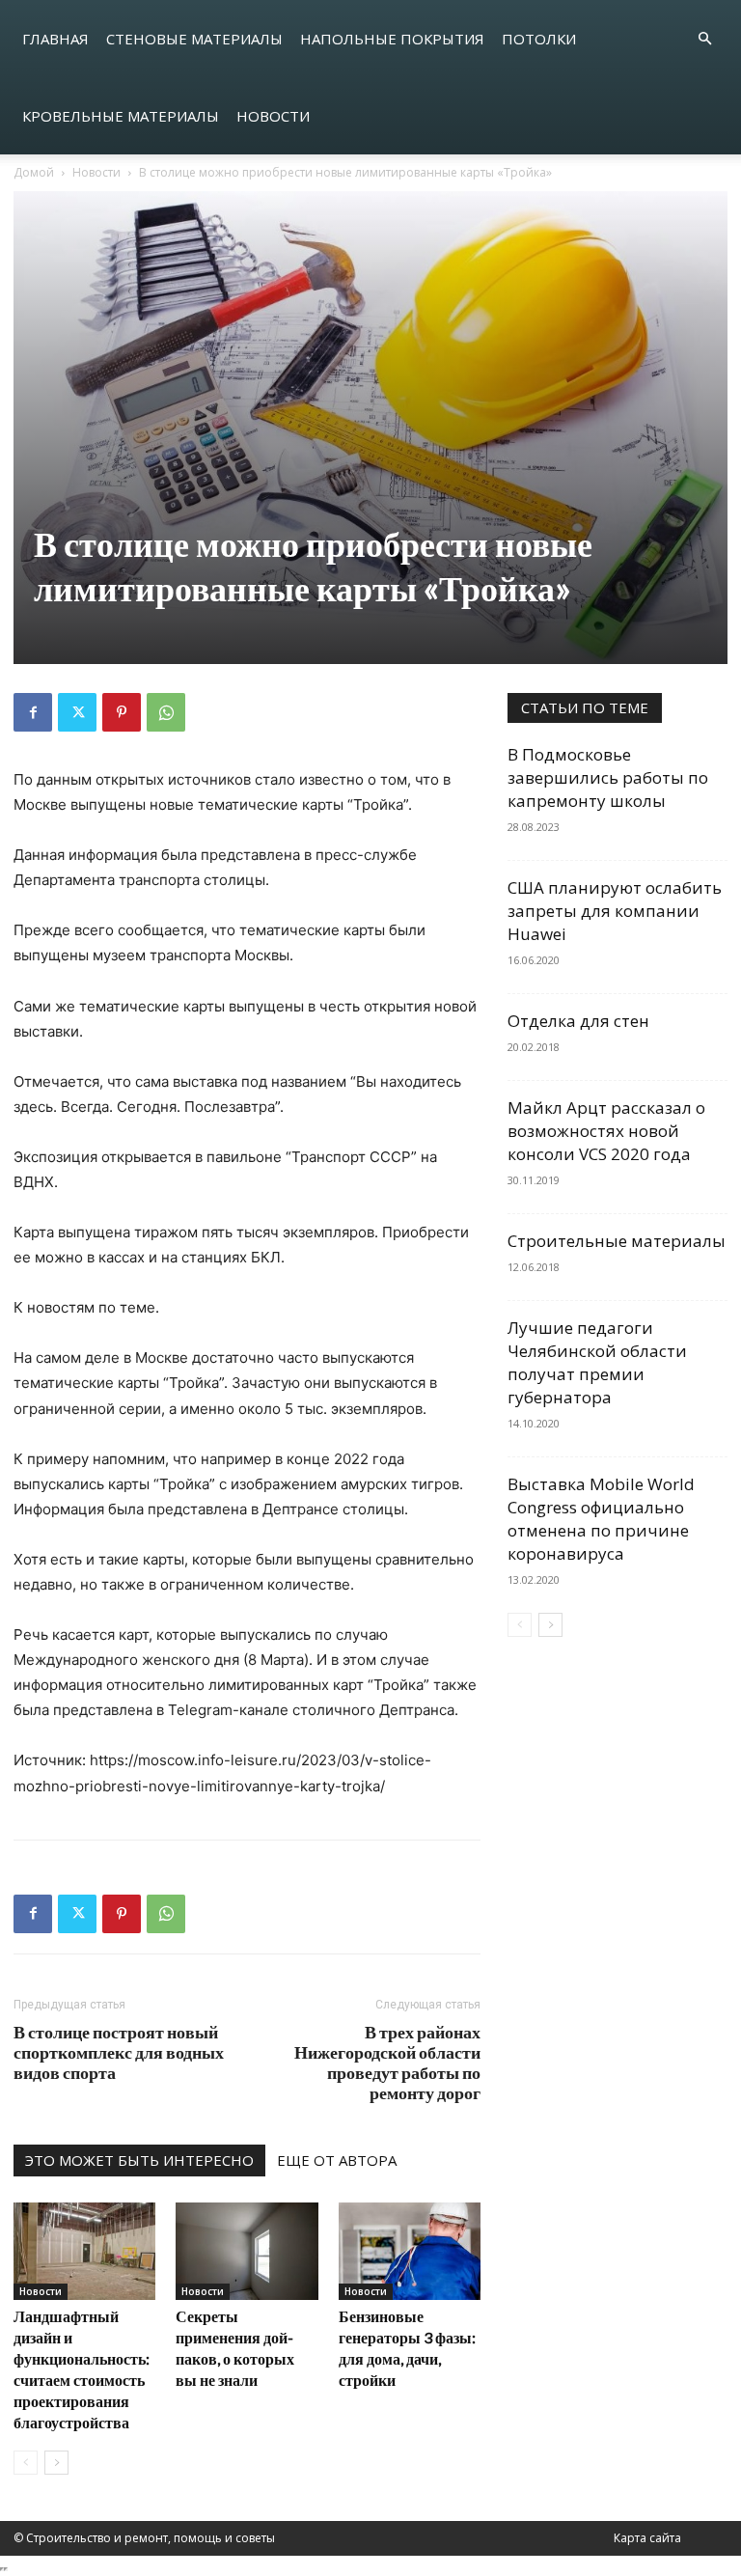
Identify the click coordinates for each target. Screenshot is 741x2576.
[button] (704, 39)
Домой (34, 172)
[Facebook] (33, 712)
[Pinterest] (122, 712)
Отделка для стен (578, 1021)
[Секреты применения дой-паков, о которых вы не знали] (247, 2251)
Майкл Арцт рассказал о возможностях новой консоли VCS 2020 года (606, 1131)
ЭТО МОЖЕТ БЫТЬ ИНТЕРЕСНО (139, 2160)
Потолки (539, 39)
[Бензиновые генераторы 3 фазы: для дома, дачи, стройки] (410, 2251)
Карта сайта (647, 2538)
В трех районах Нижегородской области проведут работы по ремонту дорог (387, 2063)
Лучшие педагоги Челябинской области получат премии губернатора (597, 1362)
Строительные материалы (617, 1241)
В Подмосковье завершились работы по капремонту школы (608, 777)
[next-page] (56, 2463)
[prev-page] (26, 2463)
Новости (273, 116)
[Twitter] (77, 712)
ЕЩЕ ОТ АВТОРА (337, 2160)
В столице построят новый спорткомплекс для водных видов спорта (119, 2052)
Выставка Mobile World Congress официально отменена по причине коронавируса (601, 1519)
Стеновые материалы (194, 39)
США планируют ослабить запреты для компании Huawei (615, 911)
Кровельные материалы (121, 116)
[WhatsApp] (166, 712)
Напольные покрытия (392, 39)
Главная (55, 39)
